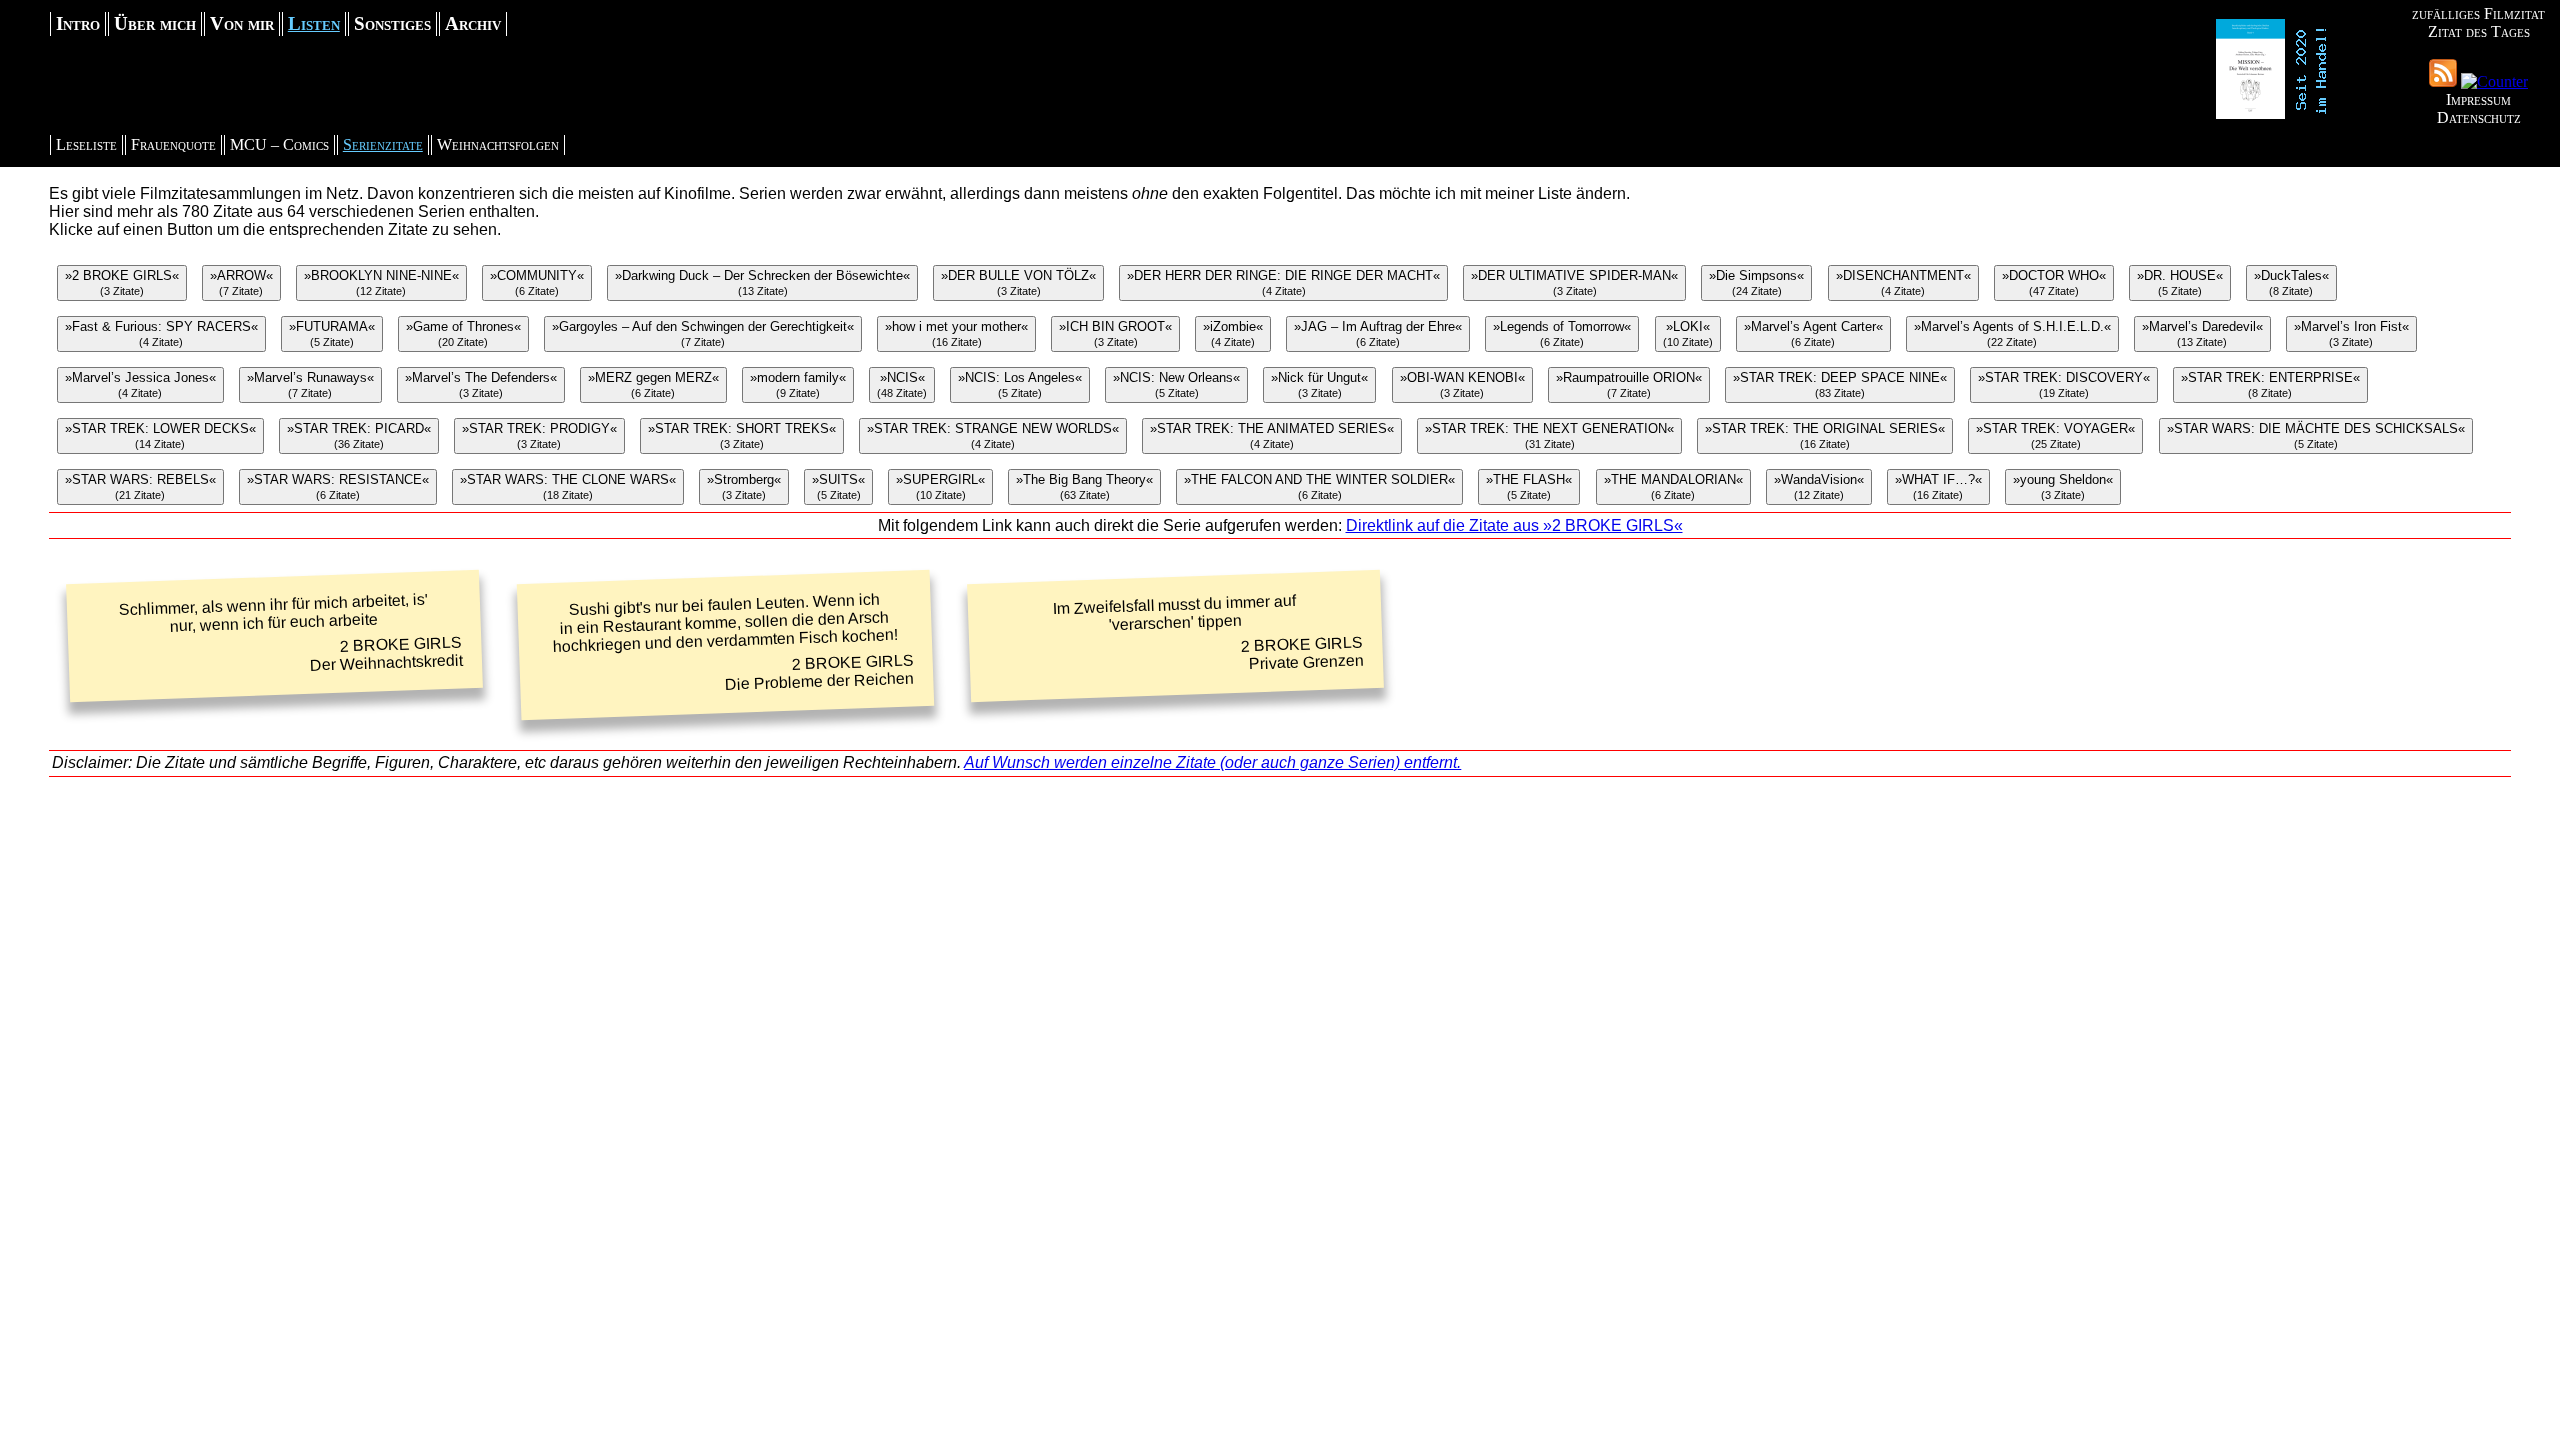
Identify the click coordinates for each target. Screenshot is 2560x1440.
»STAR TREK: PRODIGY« (539, 435)
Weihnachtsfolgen (498, 144)
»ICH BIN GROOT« (1115, 333)
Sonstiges (392, 23)
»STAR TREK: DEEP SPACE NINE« (1840, 384)
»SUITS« (838, 486)
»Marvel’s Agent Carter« (1813, 333)
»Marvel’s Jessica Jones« (140, 384)
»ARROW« (241, 282)
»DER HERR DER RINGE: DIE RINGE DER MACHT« (1283, 282)
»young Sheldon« (2063, 486)
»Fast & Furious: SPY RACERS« (161, 333)
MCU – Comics (279, 144)
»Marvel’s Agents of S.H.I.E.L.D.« (2012, 333)
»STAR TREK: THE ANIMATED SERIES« (1272, 435)
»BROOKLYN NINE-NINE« (381, 282)
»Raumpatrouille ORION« (1629, 384)
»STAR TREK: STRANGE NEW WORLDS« (993, 435)
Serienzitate (383, 144)
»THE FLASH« (1529, 486)
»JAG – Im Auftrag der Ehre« (1378, 333)
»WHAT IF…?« (1938, 486)
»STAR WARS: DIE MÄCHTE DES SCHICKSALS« (2316, 435)
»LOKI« (1688, 333)
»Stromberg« (744, 486)
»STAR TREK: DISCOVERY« (2064, 384)
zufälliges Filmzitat (2478, 13)
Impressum (2478, 99)
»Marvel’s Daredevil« (2202, 333)
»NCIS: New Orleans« (1176, 384)
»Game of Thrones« (463, 333)
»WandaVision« (1819, 486)
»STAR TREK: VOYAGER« (2055, 435)
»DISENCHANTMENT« (1903, 282)
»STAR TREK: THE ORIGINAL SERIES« (1825, 435)
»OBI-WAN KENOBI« (1462, 384)
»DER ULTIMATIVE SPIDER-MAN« (1574, 282)
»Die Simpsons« (1756, 282)
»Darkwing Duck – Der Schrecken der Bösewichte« (762, 282)
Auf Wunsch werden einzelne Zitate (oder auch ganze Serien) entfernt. (1212, 762)
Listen (314, 23)
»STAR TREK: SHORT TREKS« (742, 435)
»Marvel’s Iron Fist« (2351, 333)
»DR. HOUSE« (2180, 282)
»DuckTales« (2291, 282)
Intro (78, 23)
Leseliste (86, 144)
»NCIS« (902, 384)
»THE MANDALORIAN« (1673, 486)
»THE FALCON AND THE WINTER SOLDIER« (1319, 486)
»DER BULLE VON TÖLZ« (1018, 282)
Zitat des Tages (2479, 31)
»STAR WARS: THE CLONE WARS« (568, 486)
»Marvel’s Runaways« (310, 384)
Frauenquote (173, 144)
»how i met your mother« (956, 333)
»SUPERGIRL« (940, 486)
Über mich (155, 23)
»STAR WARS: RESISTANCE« (338, 486)
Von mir (242, 23)
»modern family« (798, 384)
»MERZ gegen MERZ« (653, 384)
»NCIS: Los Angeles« (1020, 384)
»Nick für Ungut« (1319, 384)
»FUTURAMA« (332, 333)
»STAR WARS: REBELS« (140, 486)
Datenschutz (2479, 117)
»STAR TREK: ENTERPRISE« (2270, 384)
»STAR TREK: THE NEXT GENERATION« (1549, 435)
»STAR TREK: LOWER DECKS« (160, 435)
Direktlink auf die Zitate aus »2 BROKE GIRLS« (1514, 525)
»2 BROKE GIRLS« (122, 282)
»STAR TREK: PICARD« (359, 435)
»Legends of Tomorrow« (1562, 333)
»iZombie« (1233, 333)
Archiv (473, 23)
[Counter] (2494, 81)
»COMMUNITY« (537, 282)
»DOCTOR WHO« (2054, 282)
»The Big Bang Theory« (1084, 486)
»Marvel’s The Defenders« (481, 384)
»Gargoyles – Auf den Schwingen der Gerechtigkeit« (703, 333)
